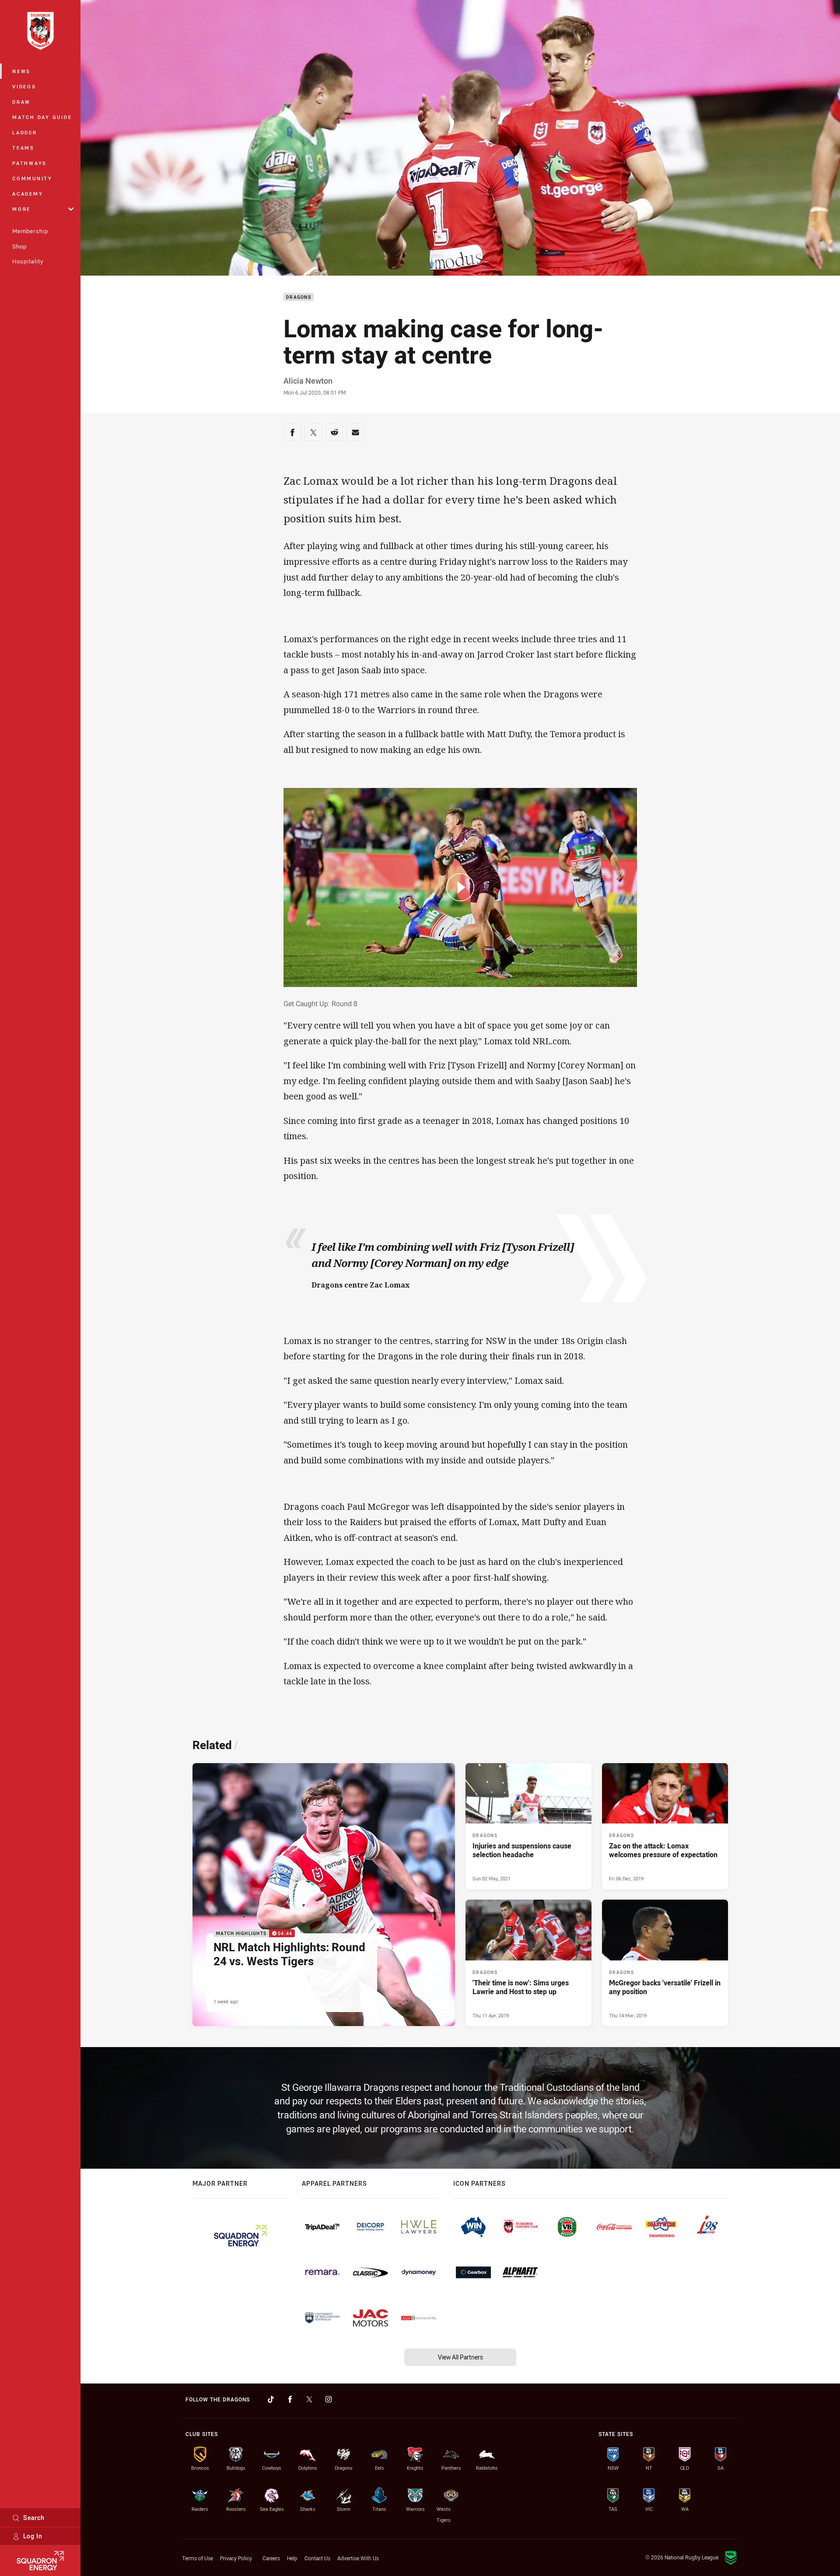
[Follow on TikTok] (271, 2399)
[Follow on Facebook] (290, 2399)
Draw (21, 102)
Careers (271, 2558)
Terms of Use (198, 2558)
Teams (23, 148)
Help (292, 2558)
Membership (30, 231)
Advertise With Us (358, 2558)
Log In (33, 2536)
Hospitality (28, 261)
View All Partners (460, 2357)
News (21, 71)
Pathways (30, 163)
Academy (28, 194)
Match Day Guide (42, 117)
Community (32, 178)
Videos (24, 86)
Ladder (25, 132)
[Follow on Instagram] (329, 2399)
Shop (19, 246)
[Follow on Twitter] (309, 2399)
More (21, 209)
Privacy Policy (236, 2558)
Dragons (299, 297)
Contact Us (317, 2558)
